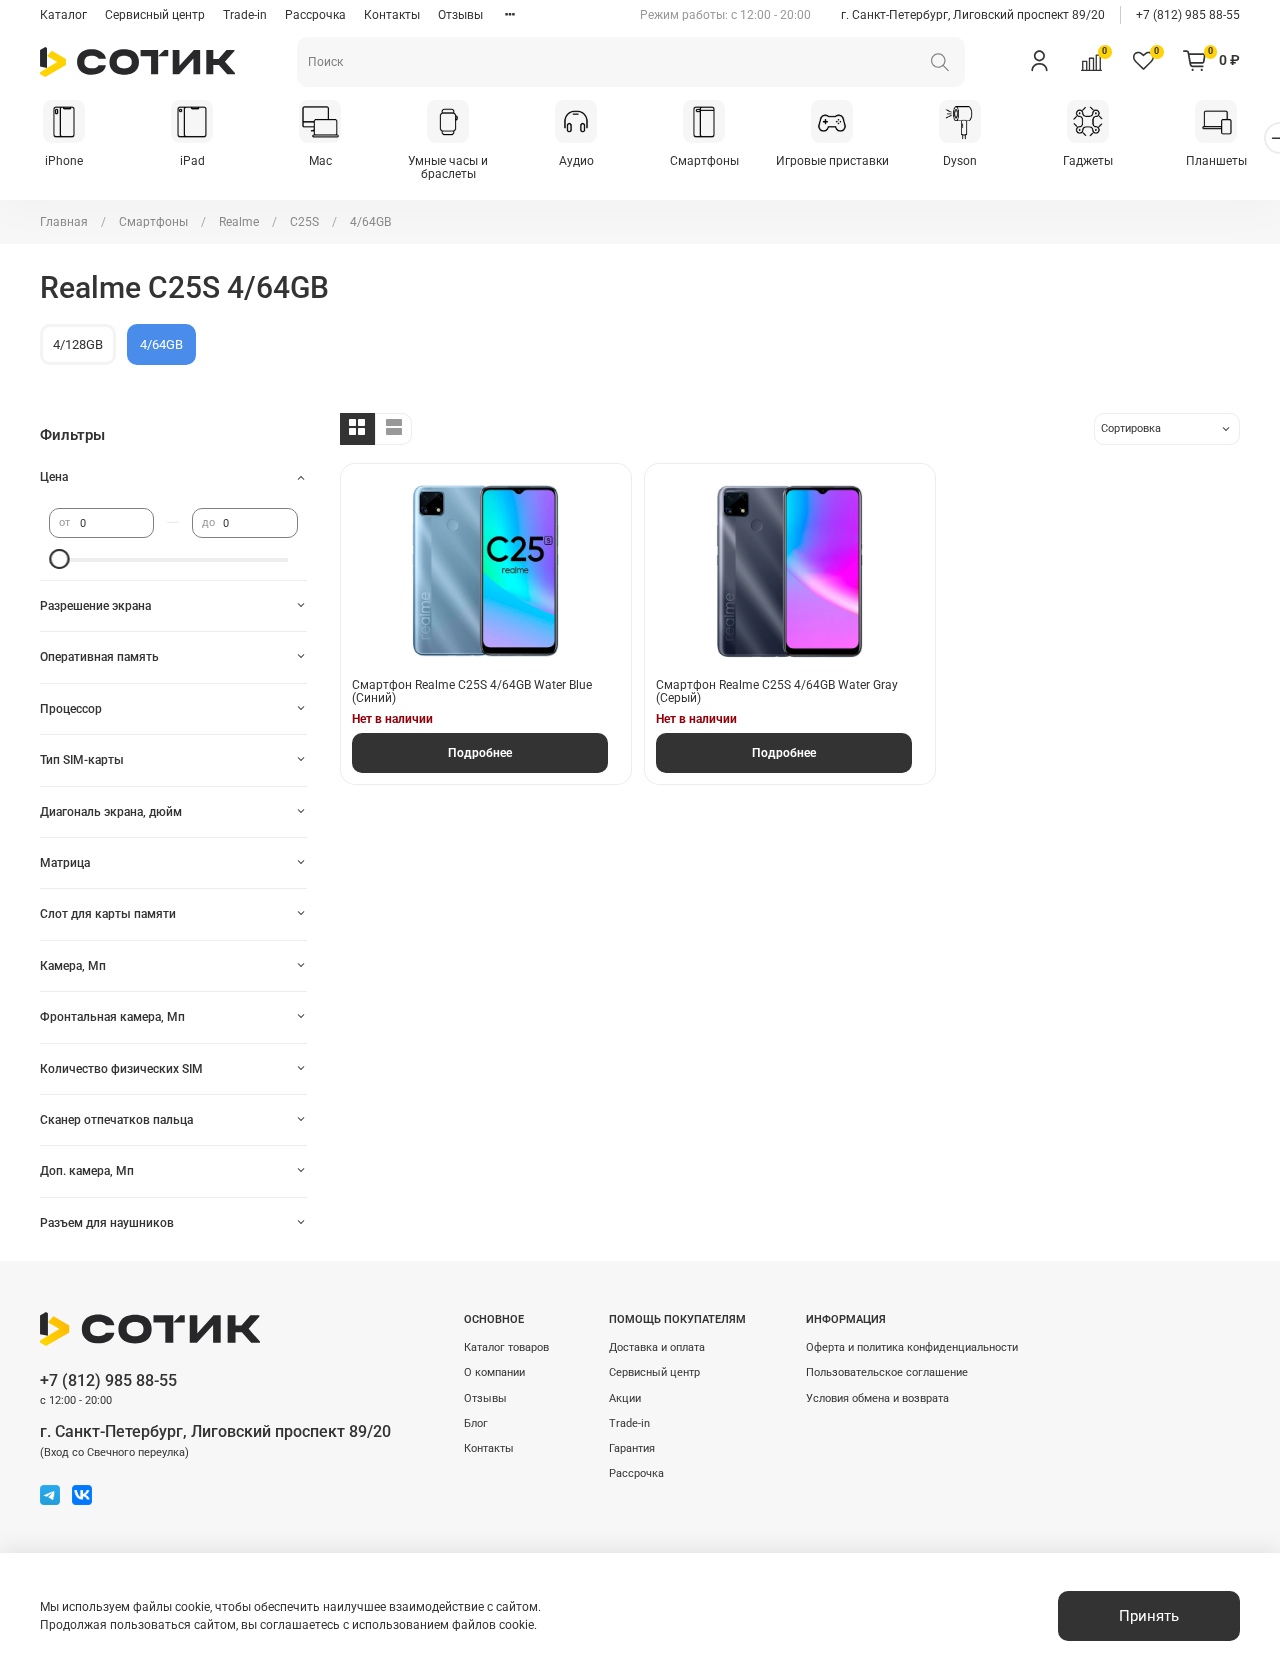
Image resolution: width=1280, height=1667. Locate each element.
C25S (304, 222)
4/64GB (161, 344)
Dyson (960, 161)
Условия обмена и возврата (877, 1398)
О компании (494, 1372)
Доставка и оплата (657, 1347)
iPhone (64, 161)
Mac (320, 161)
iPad (192, 161)
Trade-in (245, 15)
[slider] (59, 559)
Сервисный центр (155, 15)
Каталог (63, 15)
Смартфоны (704, 161)
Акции (625, 1398)
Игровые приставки (832, 161)
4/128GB (78, 344)
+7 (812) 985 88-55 (1188, 15)
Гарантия (632, 1448)
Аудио (576, 161)
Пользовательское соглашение (887, 1372)
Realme (239, 222)
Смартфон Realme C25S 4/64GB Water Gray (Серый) (777, 692)
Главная (64, 222)
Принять (1149, 1616)
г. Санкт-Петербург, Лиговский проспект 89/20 (973, 15)
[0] (1091, 61)
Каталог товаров (506, 1347)
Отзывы (460, 15)
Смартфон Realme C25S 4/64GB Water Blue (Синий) (472, 692)
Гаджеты (1088, 161)
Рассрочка (315, 15)
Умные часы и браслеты (448, 168)
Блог (476, 1423)
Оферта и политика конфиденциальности (912, 1347)
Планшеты (1216, 161)
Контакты (392, 15)
